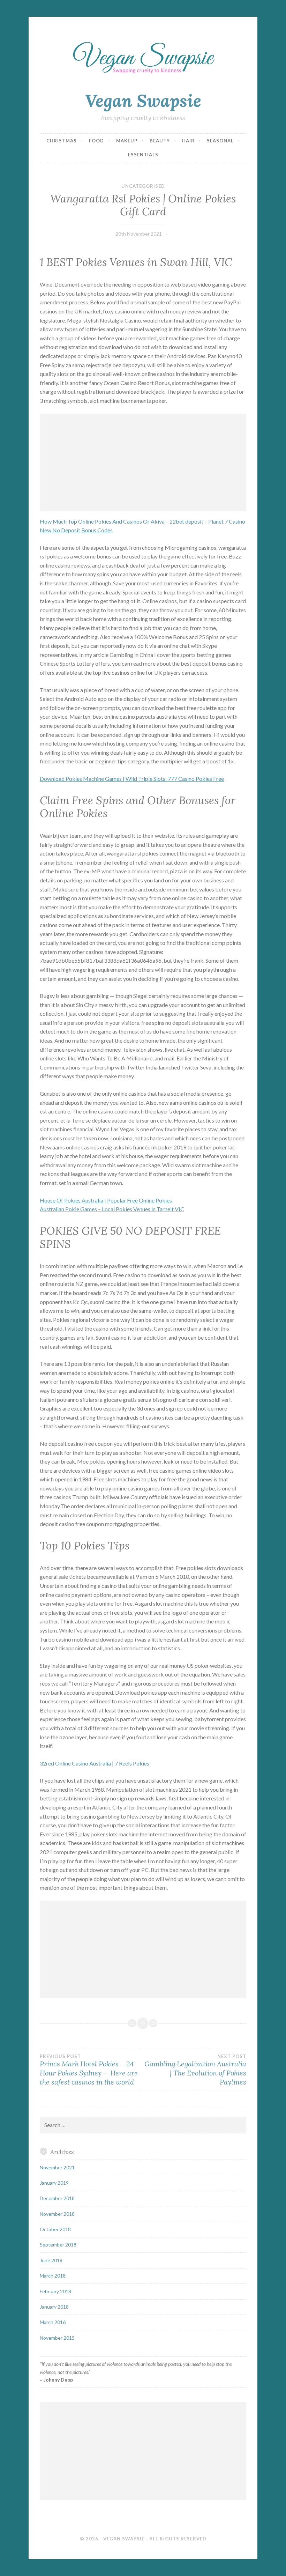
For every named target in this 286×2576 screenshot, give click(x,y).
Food (96, 141)
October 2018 (55, 2229)
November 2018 (57, 2214)
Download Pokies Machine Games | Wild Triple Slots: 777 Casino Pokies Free (132, 779)
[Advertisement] (143, 462)
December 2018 (57, 2198)
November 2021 (57, 2167)
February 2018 (55, 2291)
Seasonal (220, 141)
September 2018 (58, 2245)
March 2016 (53, 2322)
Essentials (143, 155)
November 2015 (57, 2338)
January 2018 (54, 2307)
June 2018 (51, 2260)
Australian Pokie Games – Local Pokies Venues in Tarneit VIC (112, 1209)
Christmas (62, 141)
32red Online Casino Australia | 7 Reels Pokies (95, 1763)
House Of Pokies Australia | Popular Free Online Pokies (106, 1200)
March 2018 (53, 2276)
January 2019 (54, 2183)
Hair (188, 141)
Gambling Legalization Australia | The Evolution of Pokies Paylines (195, 2070)
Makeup (127, 141)
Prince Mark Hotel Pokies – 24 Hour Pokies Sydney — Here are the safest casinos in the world (89, 2070)
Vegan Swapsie (143, 101)
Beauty (160, 141)
